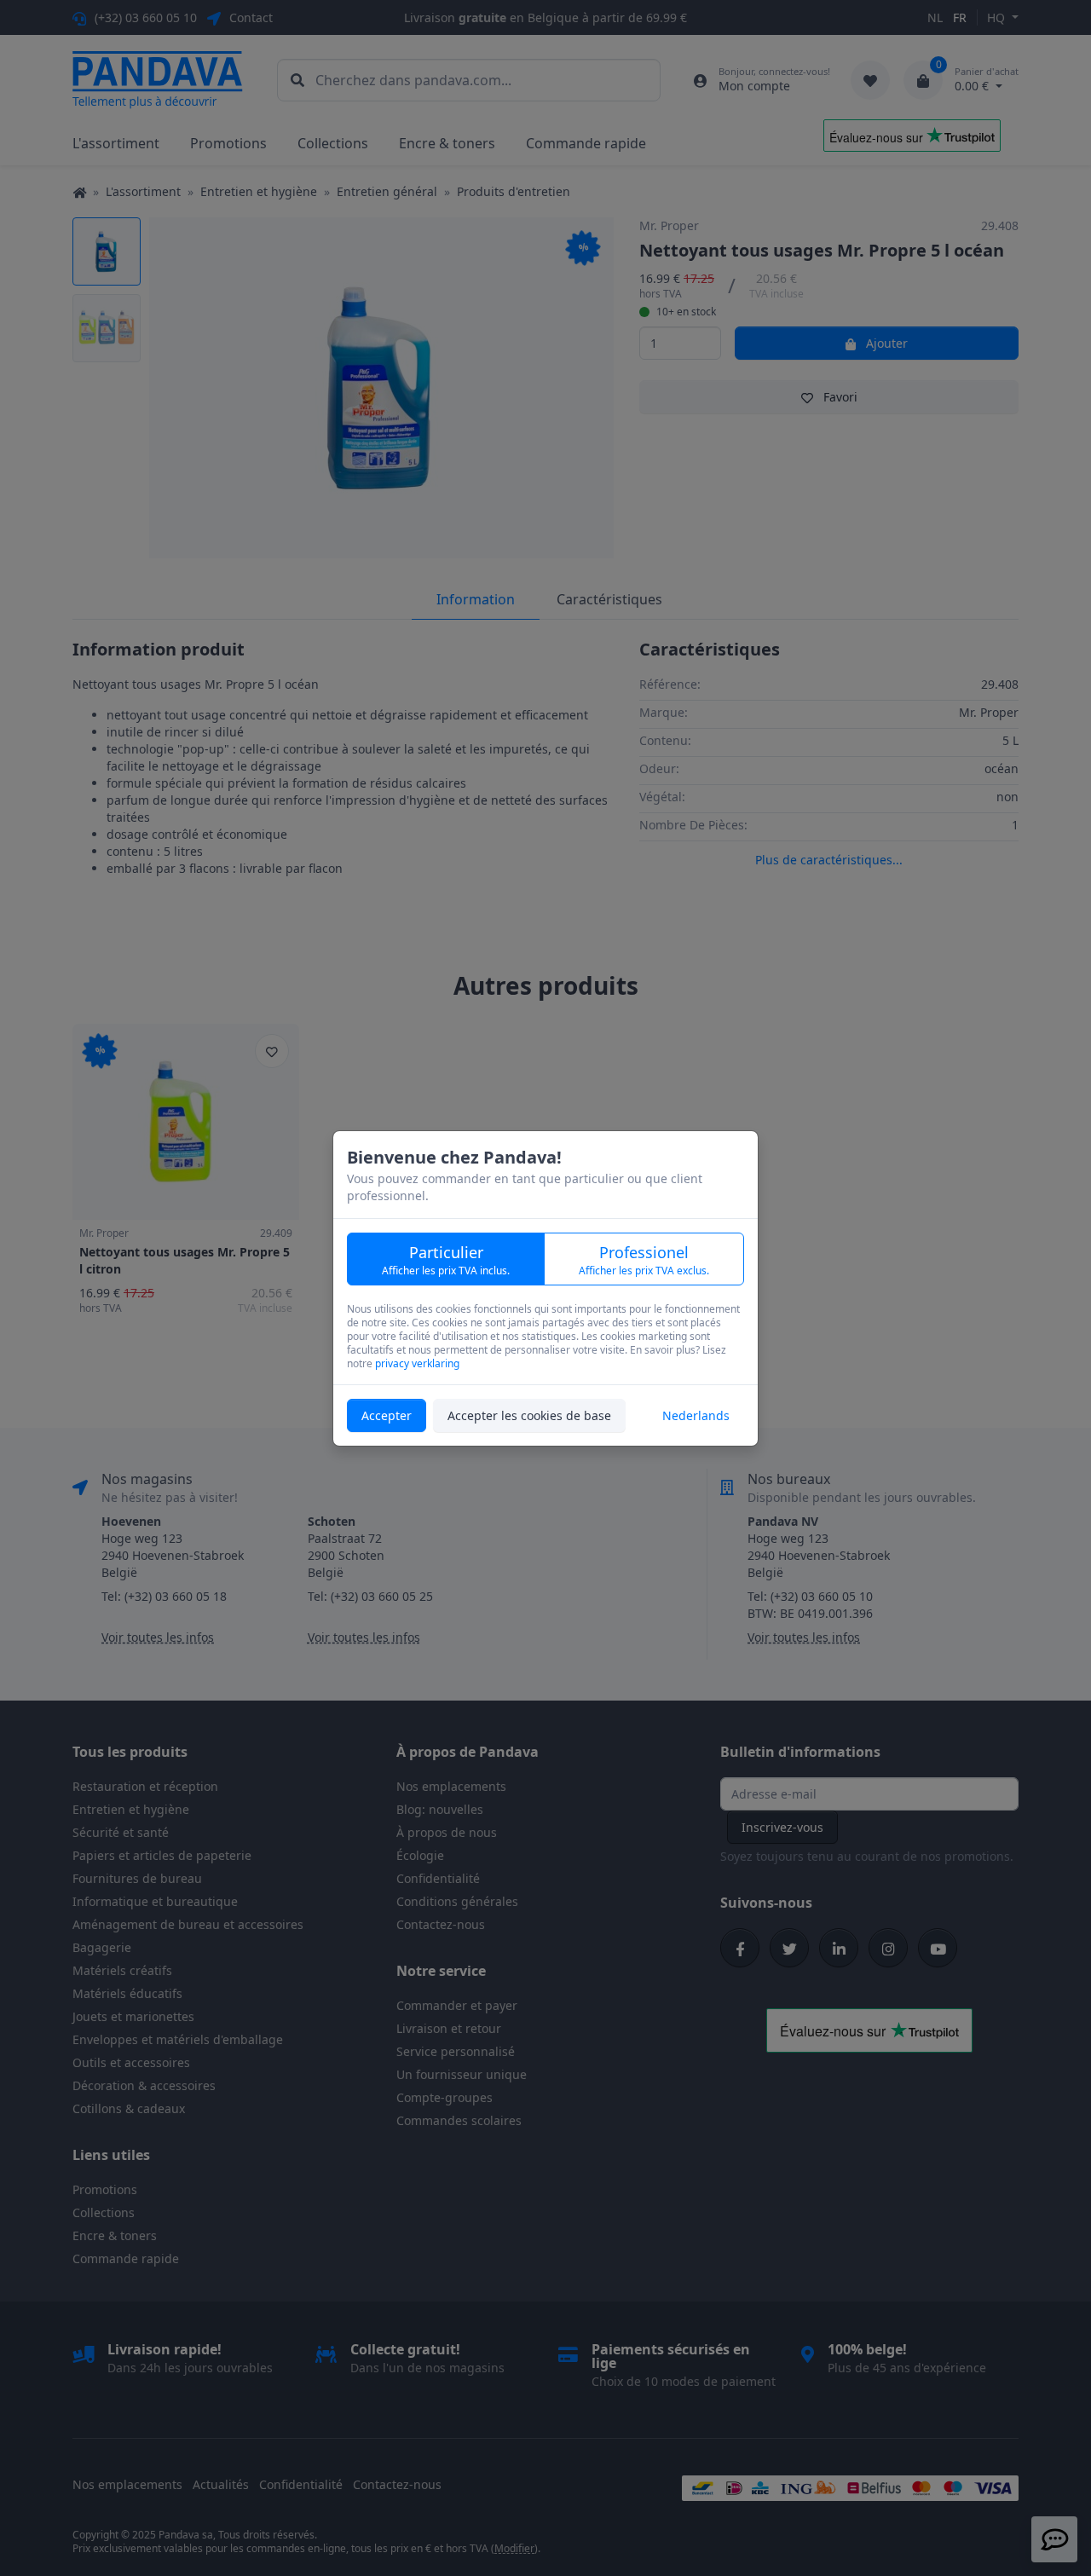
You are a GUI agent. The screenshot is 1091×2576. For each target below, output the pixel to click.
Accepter (387, 1415)
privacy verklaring (417, 1363)
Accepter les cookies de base (529, 1415)
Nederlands (696, 1415)
